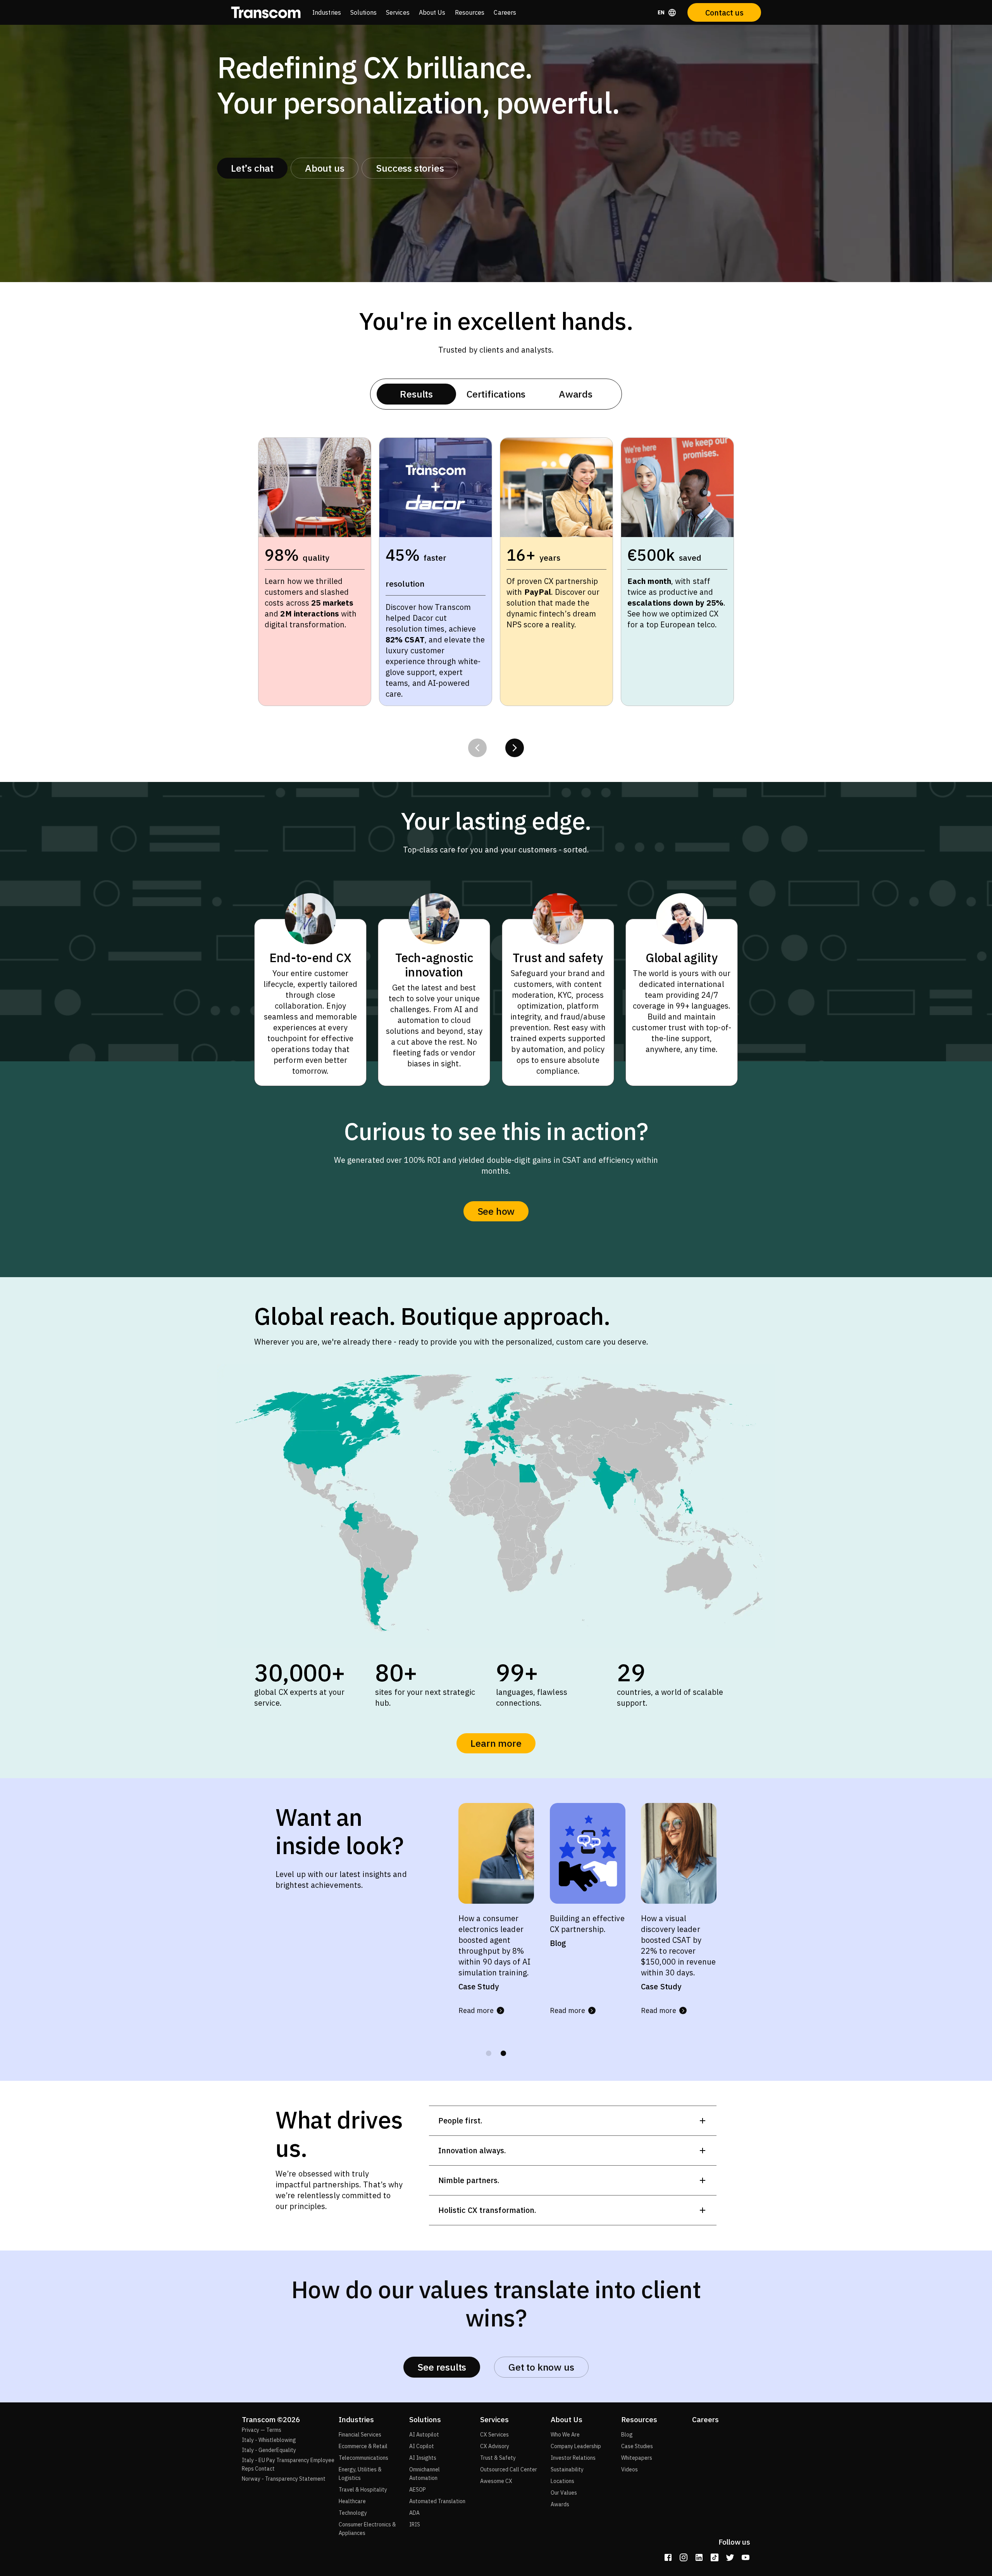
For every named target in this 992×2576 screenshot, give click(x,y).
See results (442, 2367)
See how (496, 1211)
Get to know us (541, 2367)
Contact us (724, 13)
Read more (476, 2021)
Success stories (410, 168)
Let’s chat (252, 168)
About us (325, 168)
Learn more (496, 1743)
